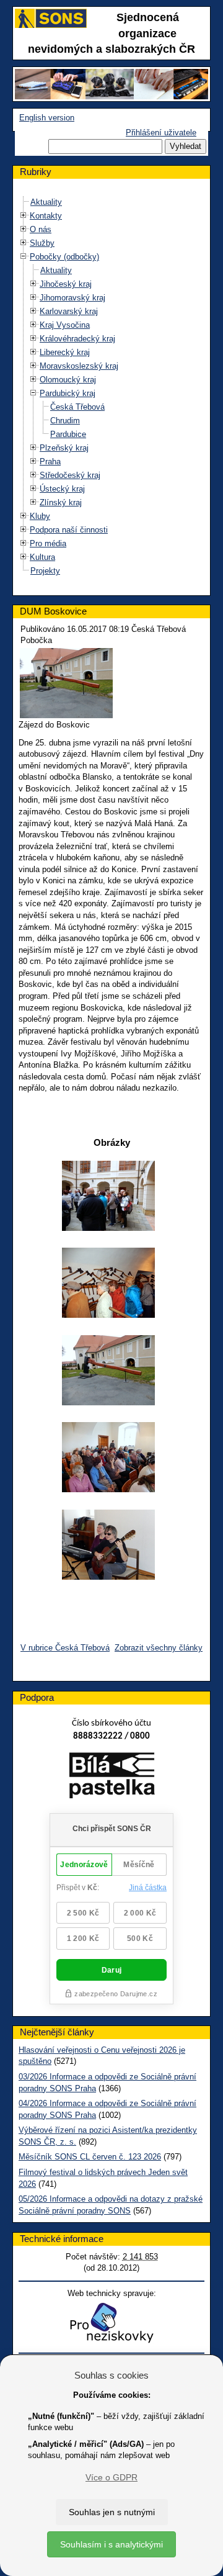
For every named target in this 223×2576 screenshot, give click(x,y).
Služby (42, 243)
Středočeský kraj (70, 475)
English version (47, 118)
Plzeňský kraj (64, 448)
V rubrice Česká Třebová (65, 1648)
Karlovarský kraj (69, 311)
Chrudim (65, 421)
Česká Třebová (77, 407)
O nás (41, 229)
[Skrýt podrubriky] (24, 257)
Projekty (45, 571)
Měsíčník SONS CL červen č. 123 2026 (90, 2157)
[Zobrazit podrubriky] (24, 216)
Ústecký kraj (62, 489)
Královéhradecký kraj (77, 339)
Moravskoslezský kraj (79, 366)
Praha (50, 462)
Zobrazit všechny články (159, 1648)
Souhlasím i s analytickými (111, 2544)
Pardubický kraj (68, 393)
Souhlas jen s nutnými (112, 2512)
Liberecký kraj (65, 352)
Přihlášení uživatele (161, 133)
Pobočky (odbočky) (64, 257)
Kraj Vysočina (65, 325)
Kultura (42, 557)
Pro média (48, 543)
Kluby (40, 516)
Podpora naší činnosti (69, 530)
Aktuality (46, 202)
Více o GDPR (111, 2477)
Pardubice (68, 434)
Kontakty (46, 216)
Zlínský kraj (61, 502)
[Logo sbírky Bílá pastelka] (112, 1778)
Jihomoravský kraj (72, 298)
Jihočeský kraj (66, 284)
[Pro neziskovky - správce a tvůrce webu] (111, 2322)
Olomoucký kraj (68, 380)
